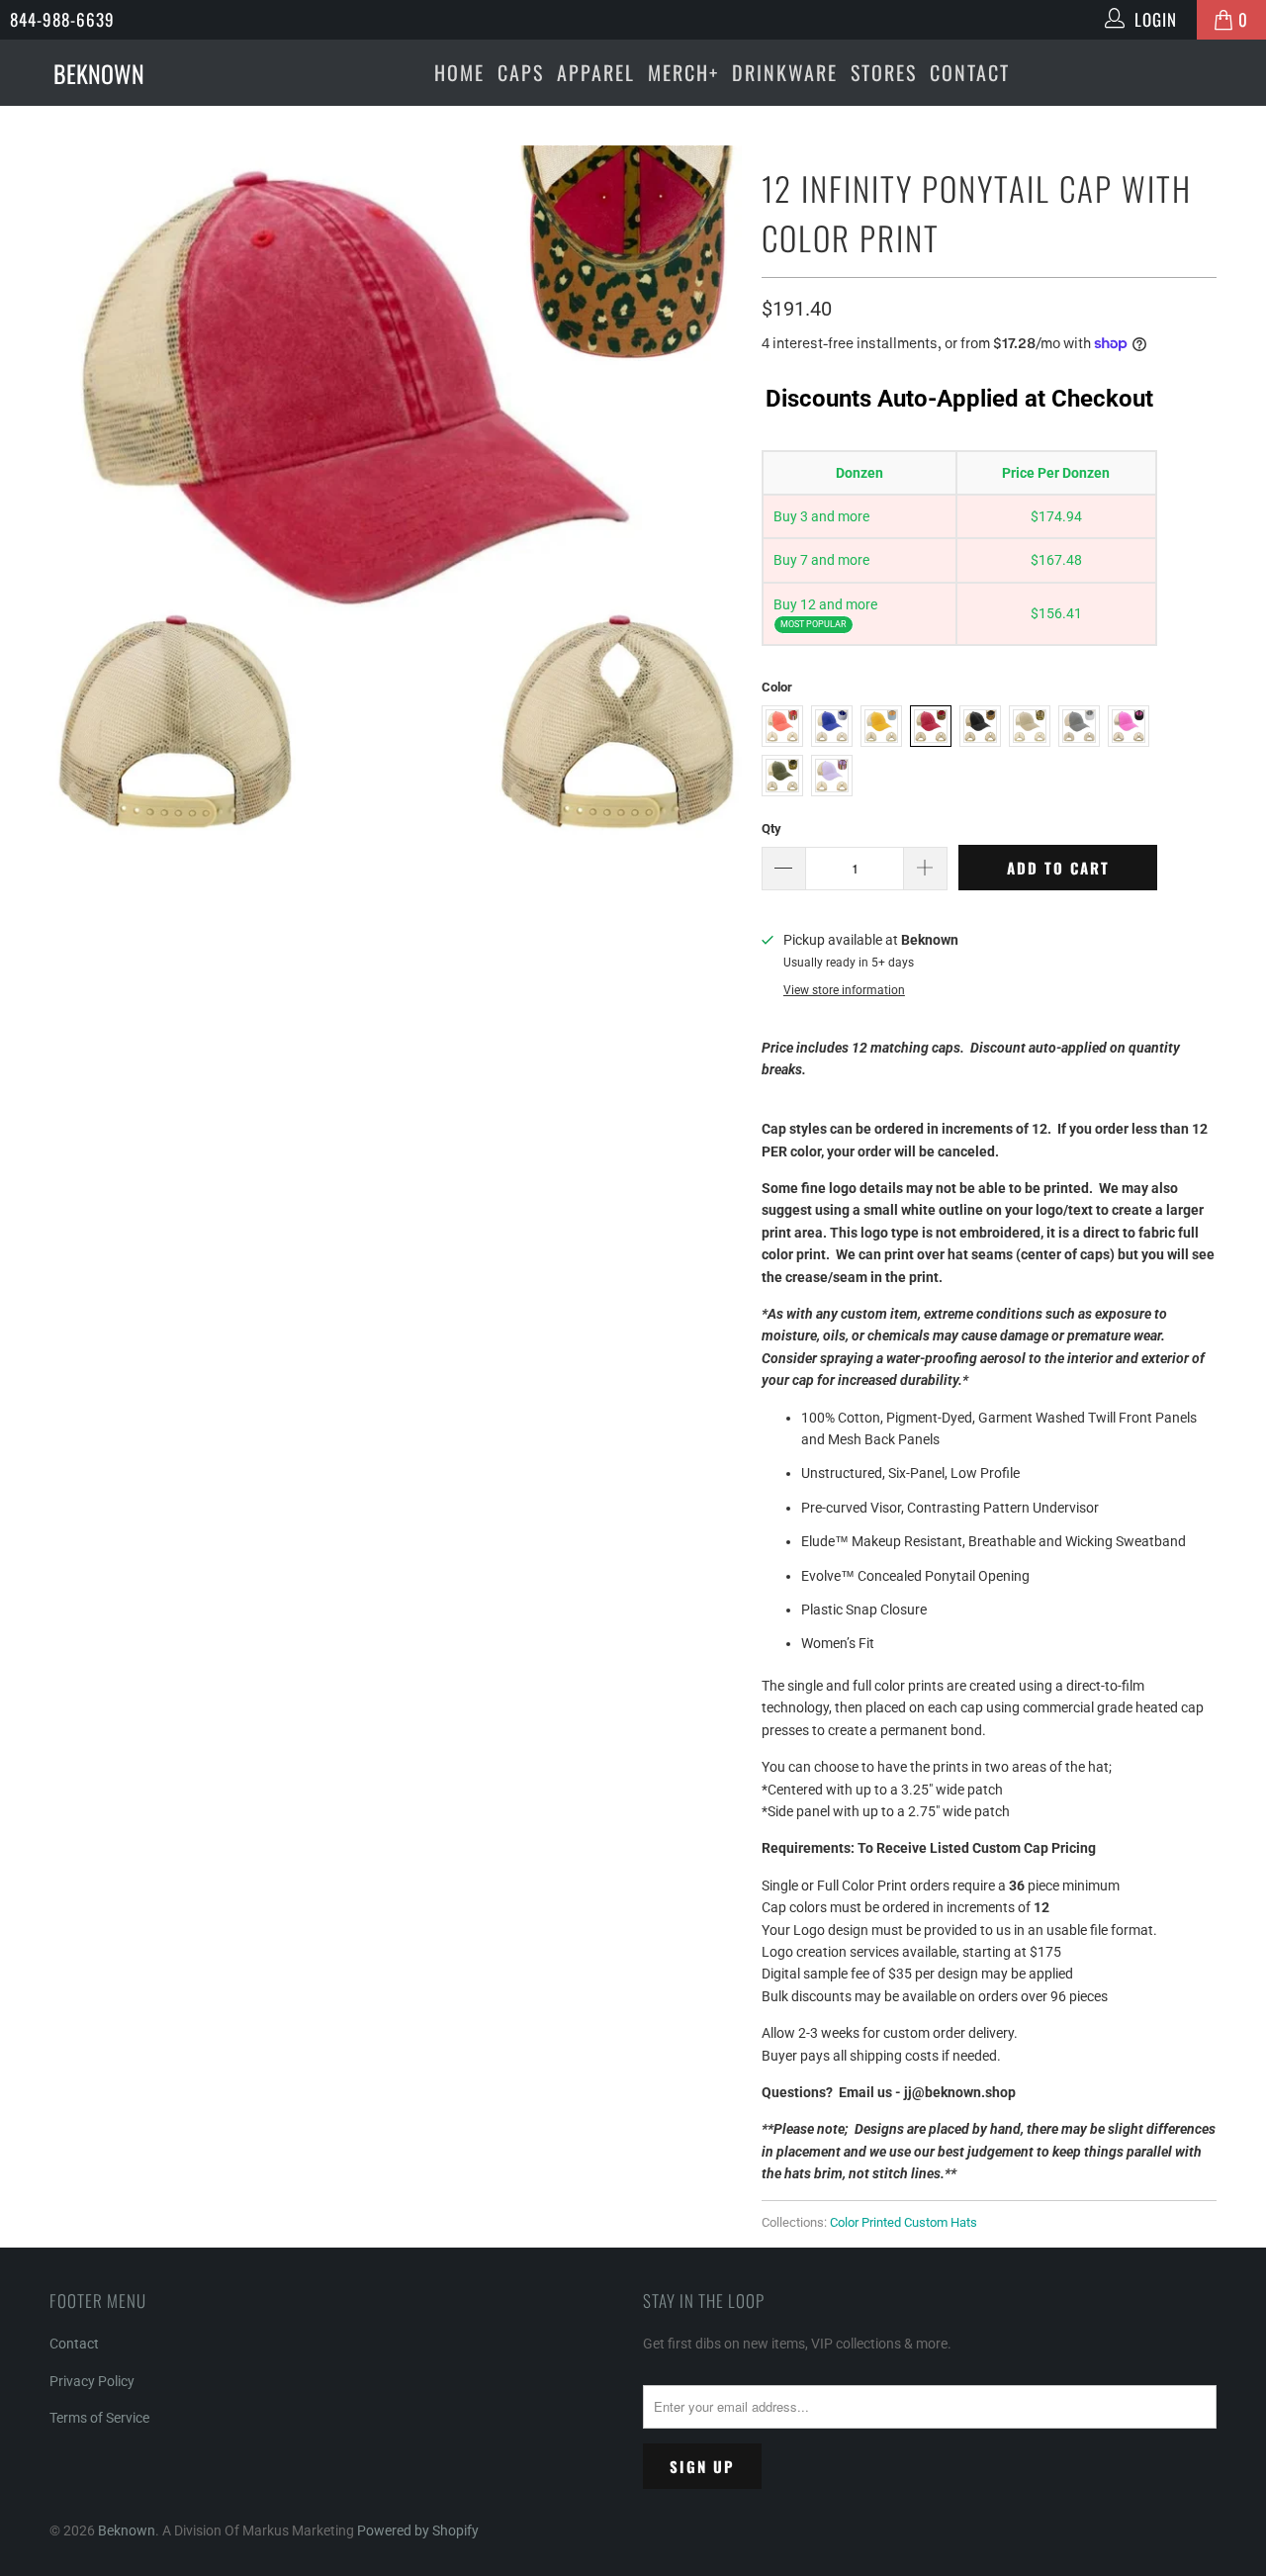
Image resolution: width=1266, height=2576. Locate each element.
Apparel (596, 72)
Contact (970, 72)
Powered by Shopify (418, 2530)
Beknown (127, 2530)
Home (459, 72)
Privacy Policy (92, 2381)
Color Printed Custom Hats (904, 2222)
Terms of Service (99, 2418)
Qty (771, 828)
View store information (844, 990)
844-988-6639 (62, 19)
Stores (884, 72)
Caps (521, 72)
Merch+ (683, 72)
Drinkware (785, 72)
